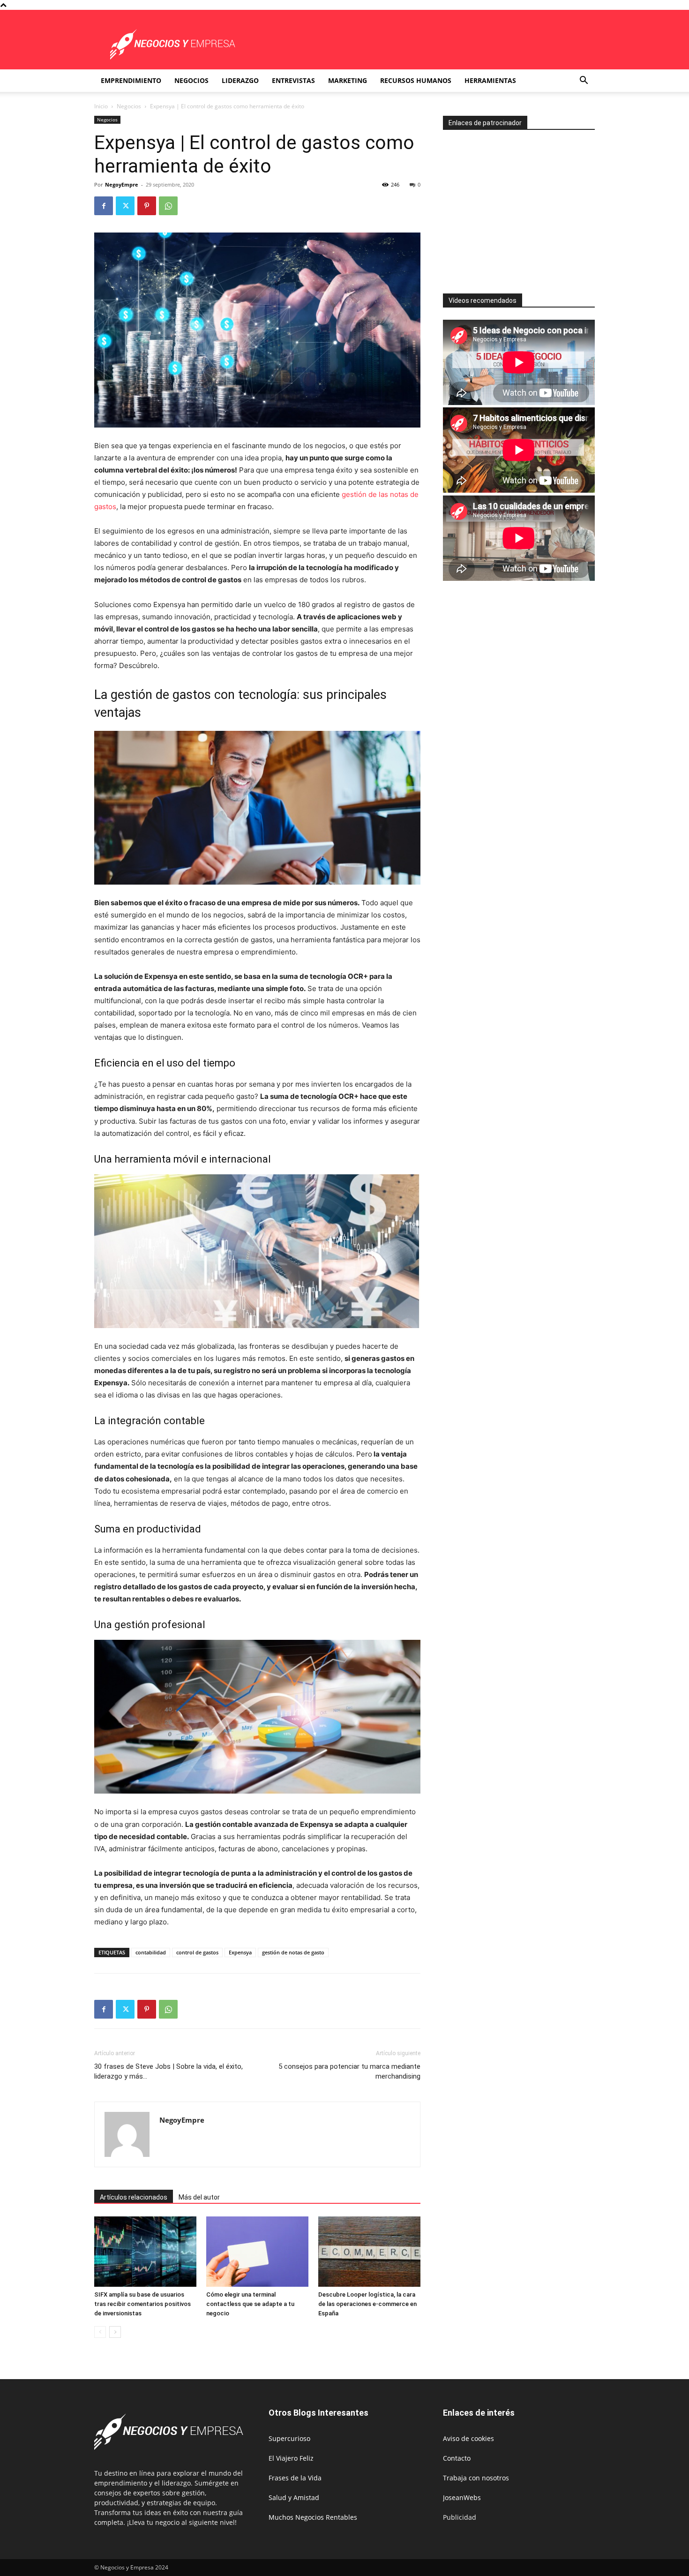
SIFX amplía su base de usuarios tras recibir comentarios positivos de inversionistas (142, 2304)
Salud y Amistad (294, 2497)
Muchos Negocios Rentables (313, 2517)
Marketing (348, 80)
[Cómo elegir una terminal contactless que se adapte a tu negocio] (257, 2252)
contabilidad (151, 1952)
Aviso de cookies (468, 2438)
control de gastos (197, 1952)
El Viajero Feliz (291, 2458)
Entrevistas (293, 80)
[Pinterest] (147, 206)
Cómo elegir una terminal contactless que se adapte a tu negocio (250, 2304)
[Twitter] (125, 206)
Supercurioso (289, 2438)
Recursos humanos (416, 80)
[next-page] (115, 2332)
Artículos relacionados (134, 2197)
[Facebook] (104, 206)
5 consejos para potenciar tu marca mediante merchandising (349, 2071)
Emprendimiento (131, 80)
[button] (584, 81)
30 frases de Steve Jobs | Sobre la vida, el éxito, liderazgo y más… (169, 2071)
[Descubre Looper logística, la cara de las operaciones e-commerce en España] (369, 2252)
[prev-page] (100, 2332)
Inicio (101, 106)
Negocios (191, 80)
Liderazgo (240, 80)
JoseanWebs (462, 2497)
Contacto (457, 2458)
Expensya (240, 1952)
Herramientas (490, 80)
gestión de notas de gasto (293, 1952)
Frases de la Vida (295, 2478)
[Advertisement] (522, 208)
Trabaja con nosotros (476, 2478)
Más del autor (199, 2197)
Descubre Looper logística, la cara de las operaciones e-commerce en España (367, 2304)
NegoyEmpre (122, 184)
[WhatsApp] (168, 206)
